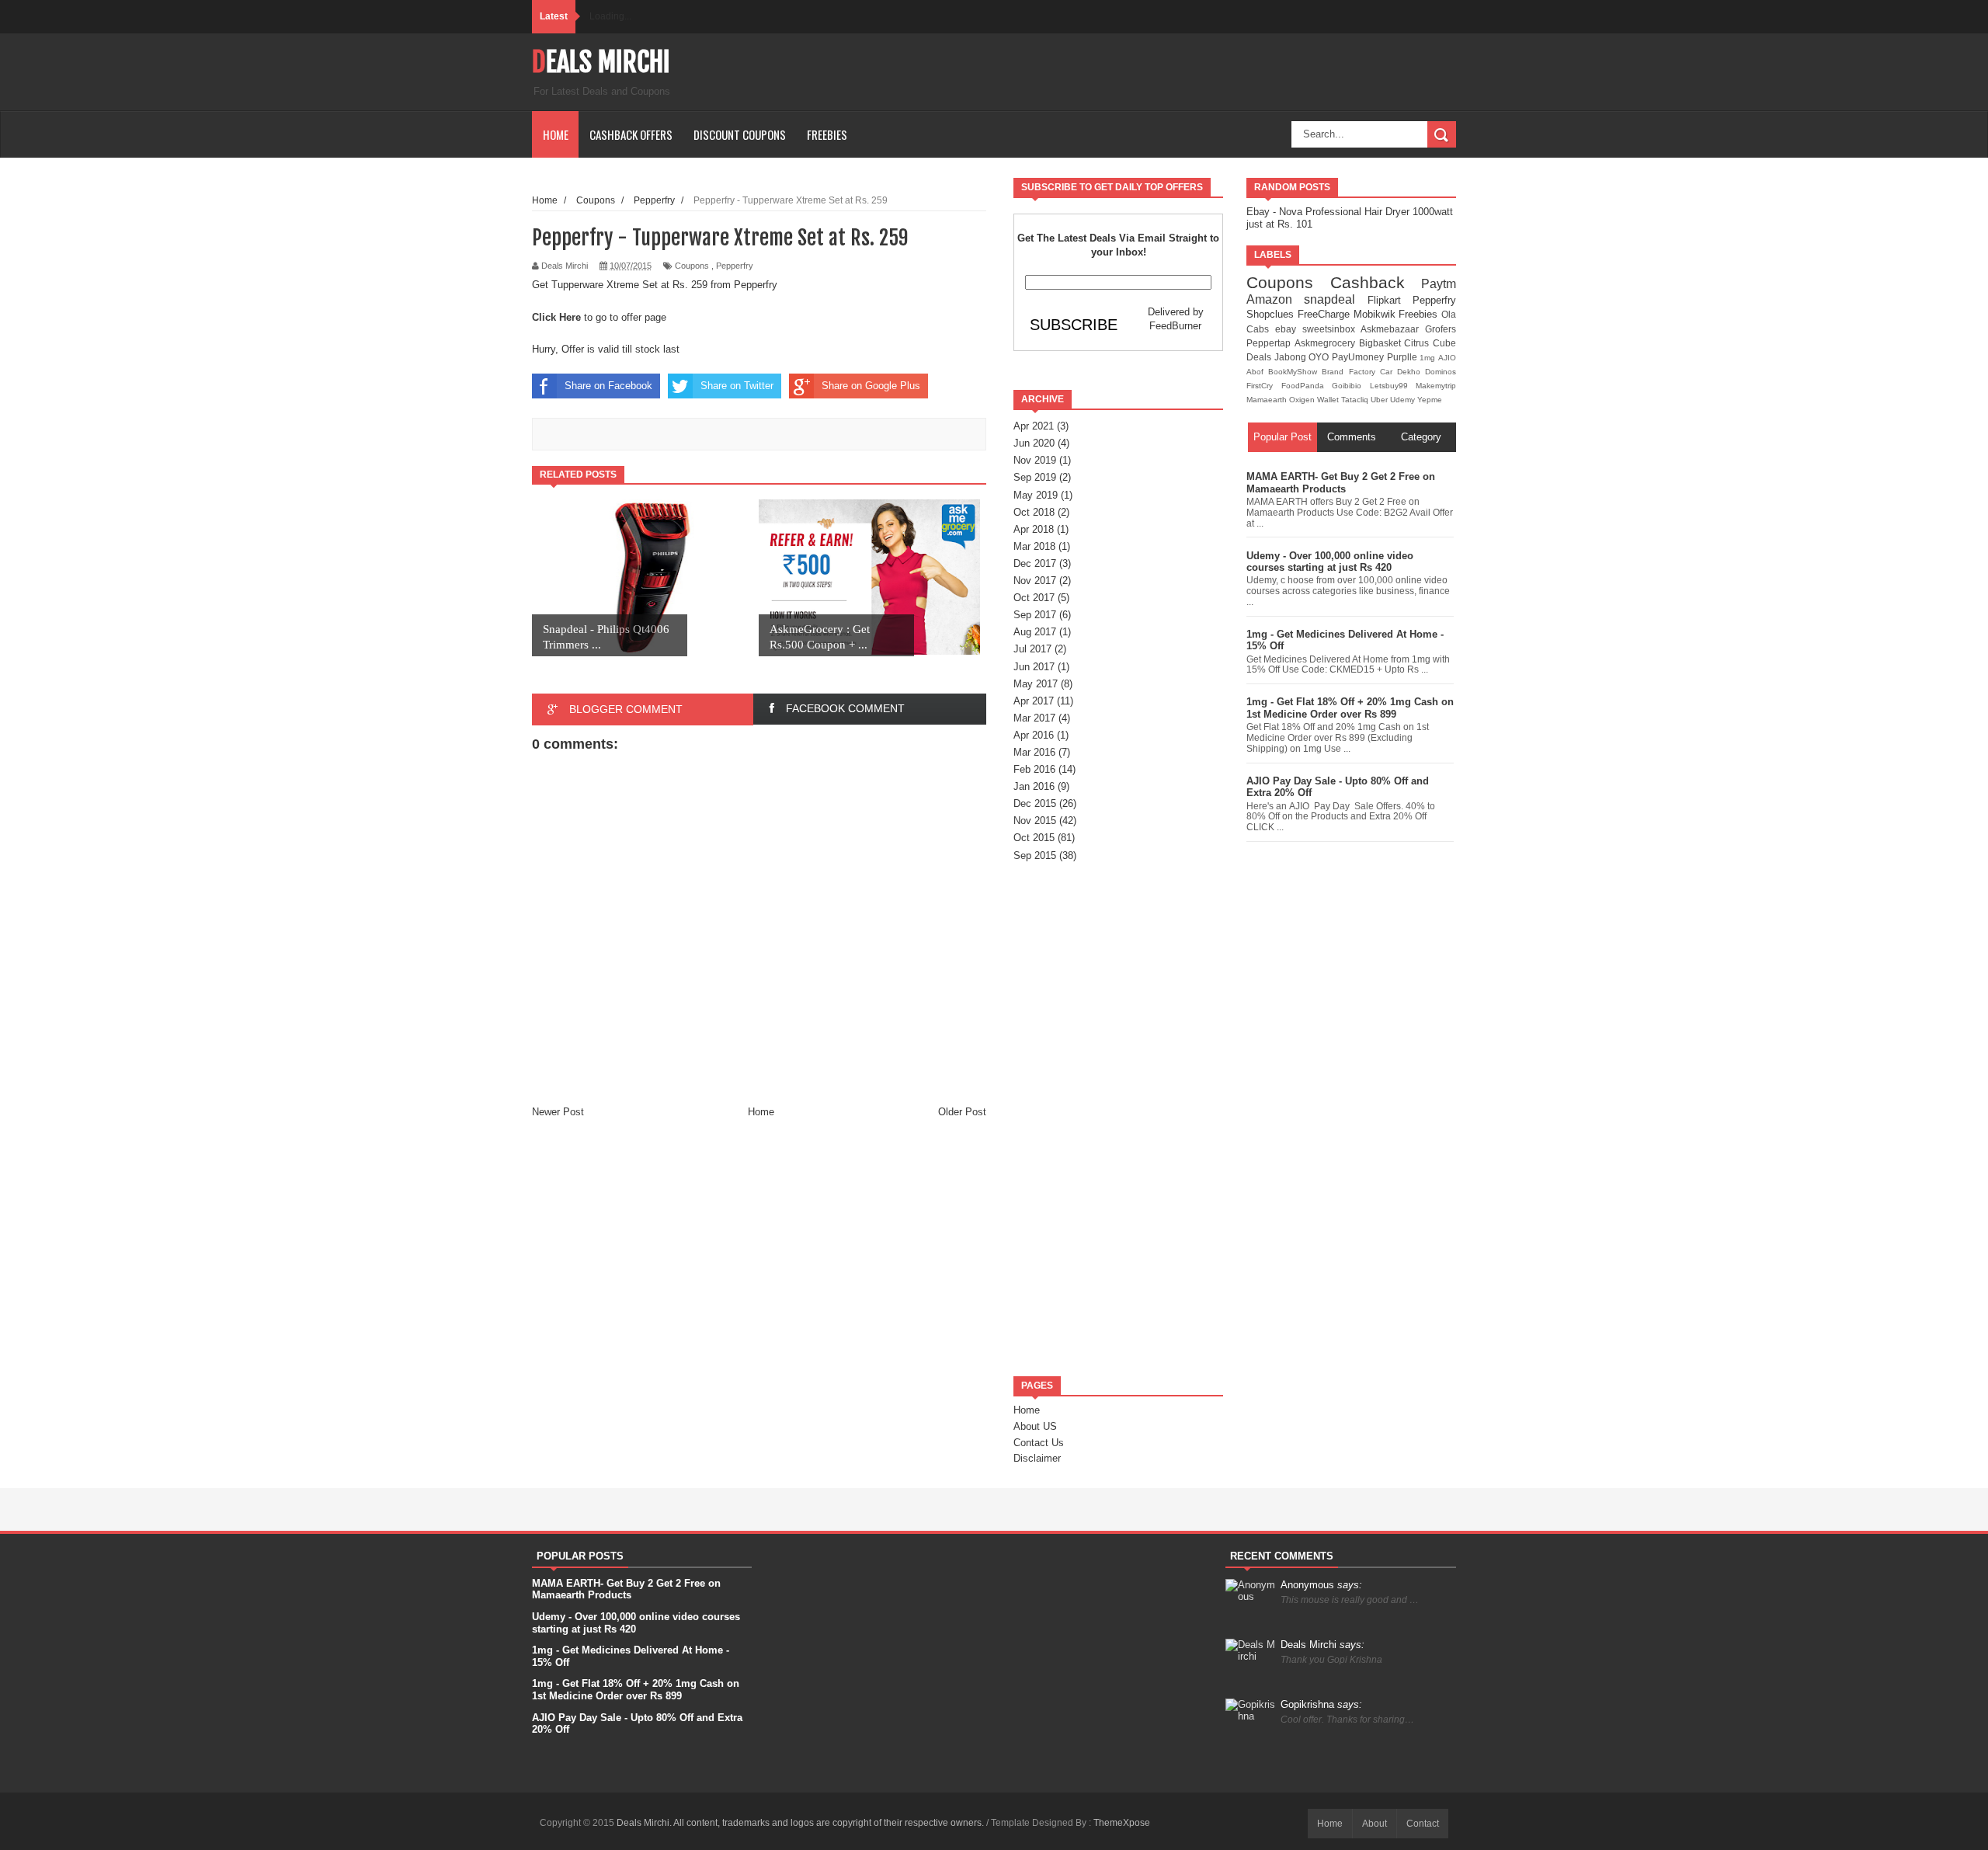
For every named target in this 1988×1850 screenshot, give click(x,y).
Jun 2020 (1034, 443)
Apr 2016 (1034, 735)
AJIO (1447, 358)
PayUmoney (1359, 357)
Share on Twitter (737, 386)
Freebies (827, 134)
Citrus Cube (1430, 343)
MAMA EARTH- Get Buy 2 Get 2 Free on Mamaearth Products (1341, 483)
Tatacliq (1356, 400)
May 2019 (1036, 495)
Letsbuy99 (1393, 386)
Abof (1257, 372)
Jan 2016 (1034, 786)
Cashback (1376, 282)
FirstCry (1264, 386)
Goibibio (1351, 386)
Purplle (1404, 357)
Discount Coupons (740, 134)
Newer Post (558, 1112)
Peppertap (1270, 343)
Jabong (1292, 357)
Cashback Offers (631, 134)
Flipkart (1390, 300)
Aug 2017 (1035, 632)
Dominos (1441, 372)
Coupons (692, 266)
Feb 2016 (1034, 769)
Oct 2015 (1034, 838)
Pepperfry (735, 266)
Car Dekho (1402, 372)
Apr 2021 (1034, 426)
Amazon (1275, 299)
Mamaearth (1268, 400)
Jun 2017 (1034, 667)
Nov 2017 (1035, 581)
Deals (1260, 357)
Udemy (1404, 400)
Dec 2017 (1035, 563)
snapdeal (1335, 299)
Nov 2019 (1035, 460)
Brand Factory (1350, 372)
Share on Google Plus (871, 386)
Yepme (1430, 400)
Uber (1380, 400)
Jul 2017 (1032, 649)
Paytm (1439, 284)
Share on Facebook (608, 386)
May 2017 (1036, 684)
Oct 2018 (1034, 512)
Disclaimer (1037, 1458)
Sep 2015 (1035, 855)
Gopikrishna (1321, 1704)
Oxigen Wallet (1315, 400)
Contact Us (1039, 1443)
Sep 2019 (1035, 477)
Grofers (1441, 329)
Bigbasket (1382, 343)
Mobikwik (1376, 314)
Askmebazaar (1393, 329)
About (1375, 1824)
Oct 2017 (1034, 598)
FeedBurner (1175, 326)
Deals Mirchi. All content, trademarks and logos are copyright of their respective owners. (801, 1823)
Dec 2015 (1035, 803)
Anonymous (1321, 1585)
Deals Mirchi (601, 62)
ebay (1289, 329)
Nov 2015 (1035, 821)
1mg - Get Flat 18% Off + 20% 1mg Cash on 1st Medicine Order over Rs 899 (1350, 708)
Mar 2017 (1034, 718)
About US (1035, 1426)
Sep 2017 (1035, 615)
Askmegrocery (1327, 343)
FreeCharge (1326, 314)
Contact (1423, 1824)
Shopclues (1272, 314)
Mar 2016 (1034, 752)
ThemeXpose (1122, 1823)
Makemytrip (1436, 386)
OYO (1320, 357)
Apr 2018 (1034, 529)
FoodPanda (1307, 386)
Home (556, 134)
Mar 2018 (1034, 546)
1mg (1429, 358)
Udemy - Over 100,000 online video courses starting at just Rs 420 (1330, 562)
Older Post (962, 1112)
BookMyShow (1295, 372)
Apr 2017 (1034, 701)
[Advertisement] (1118, 1120)
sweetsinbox (1332, 329)
